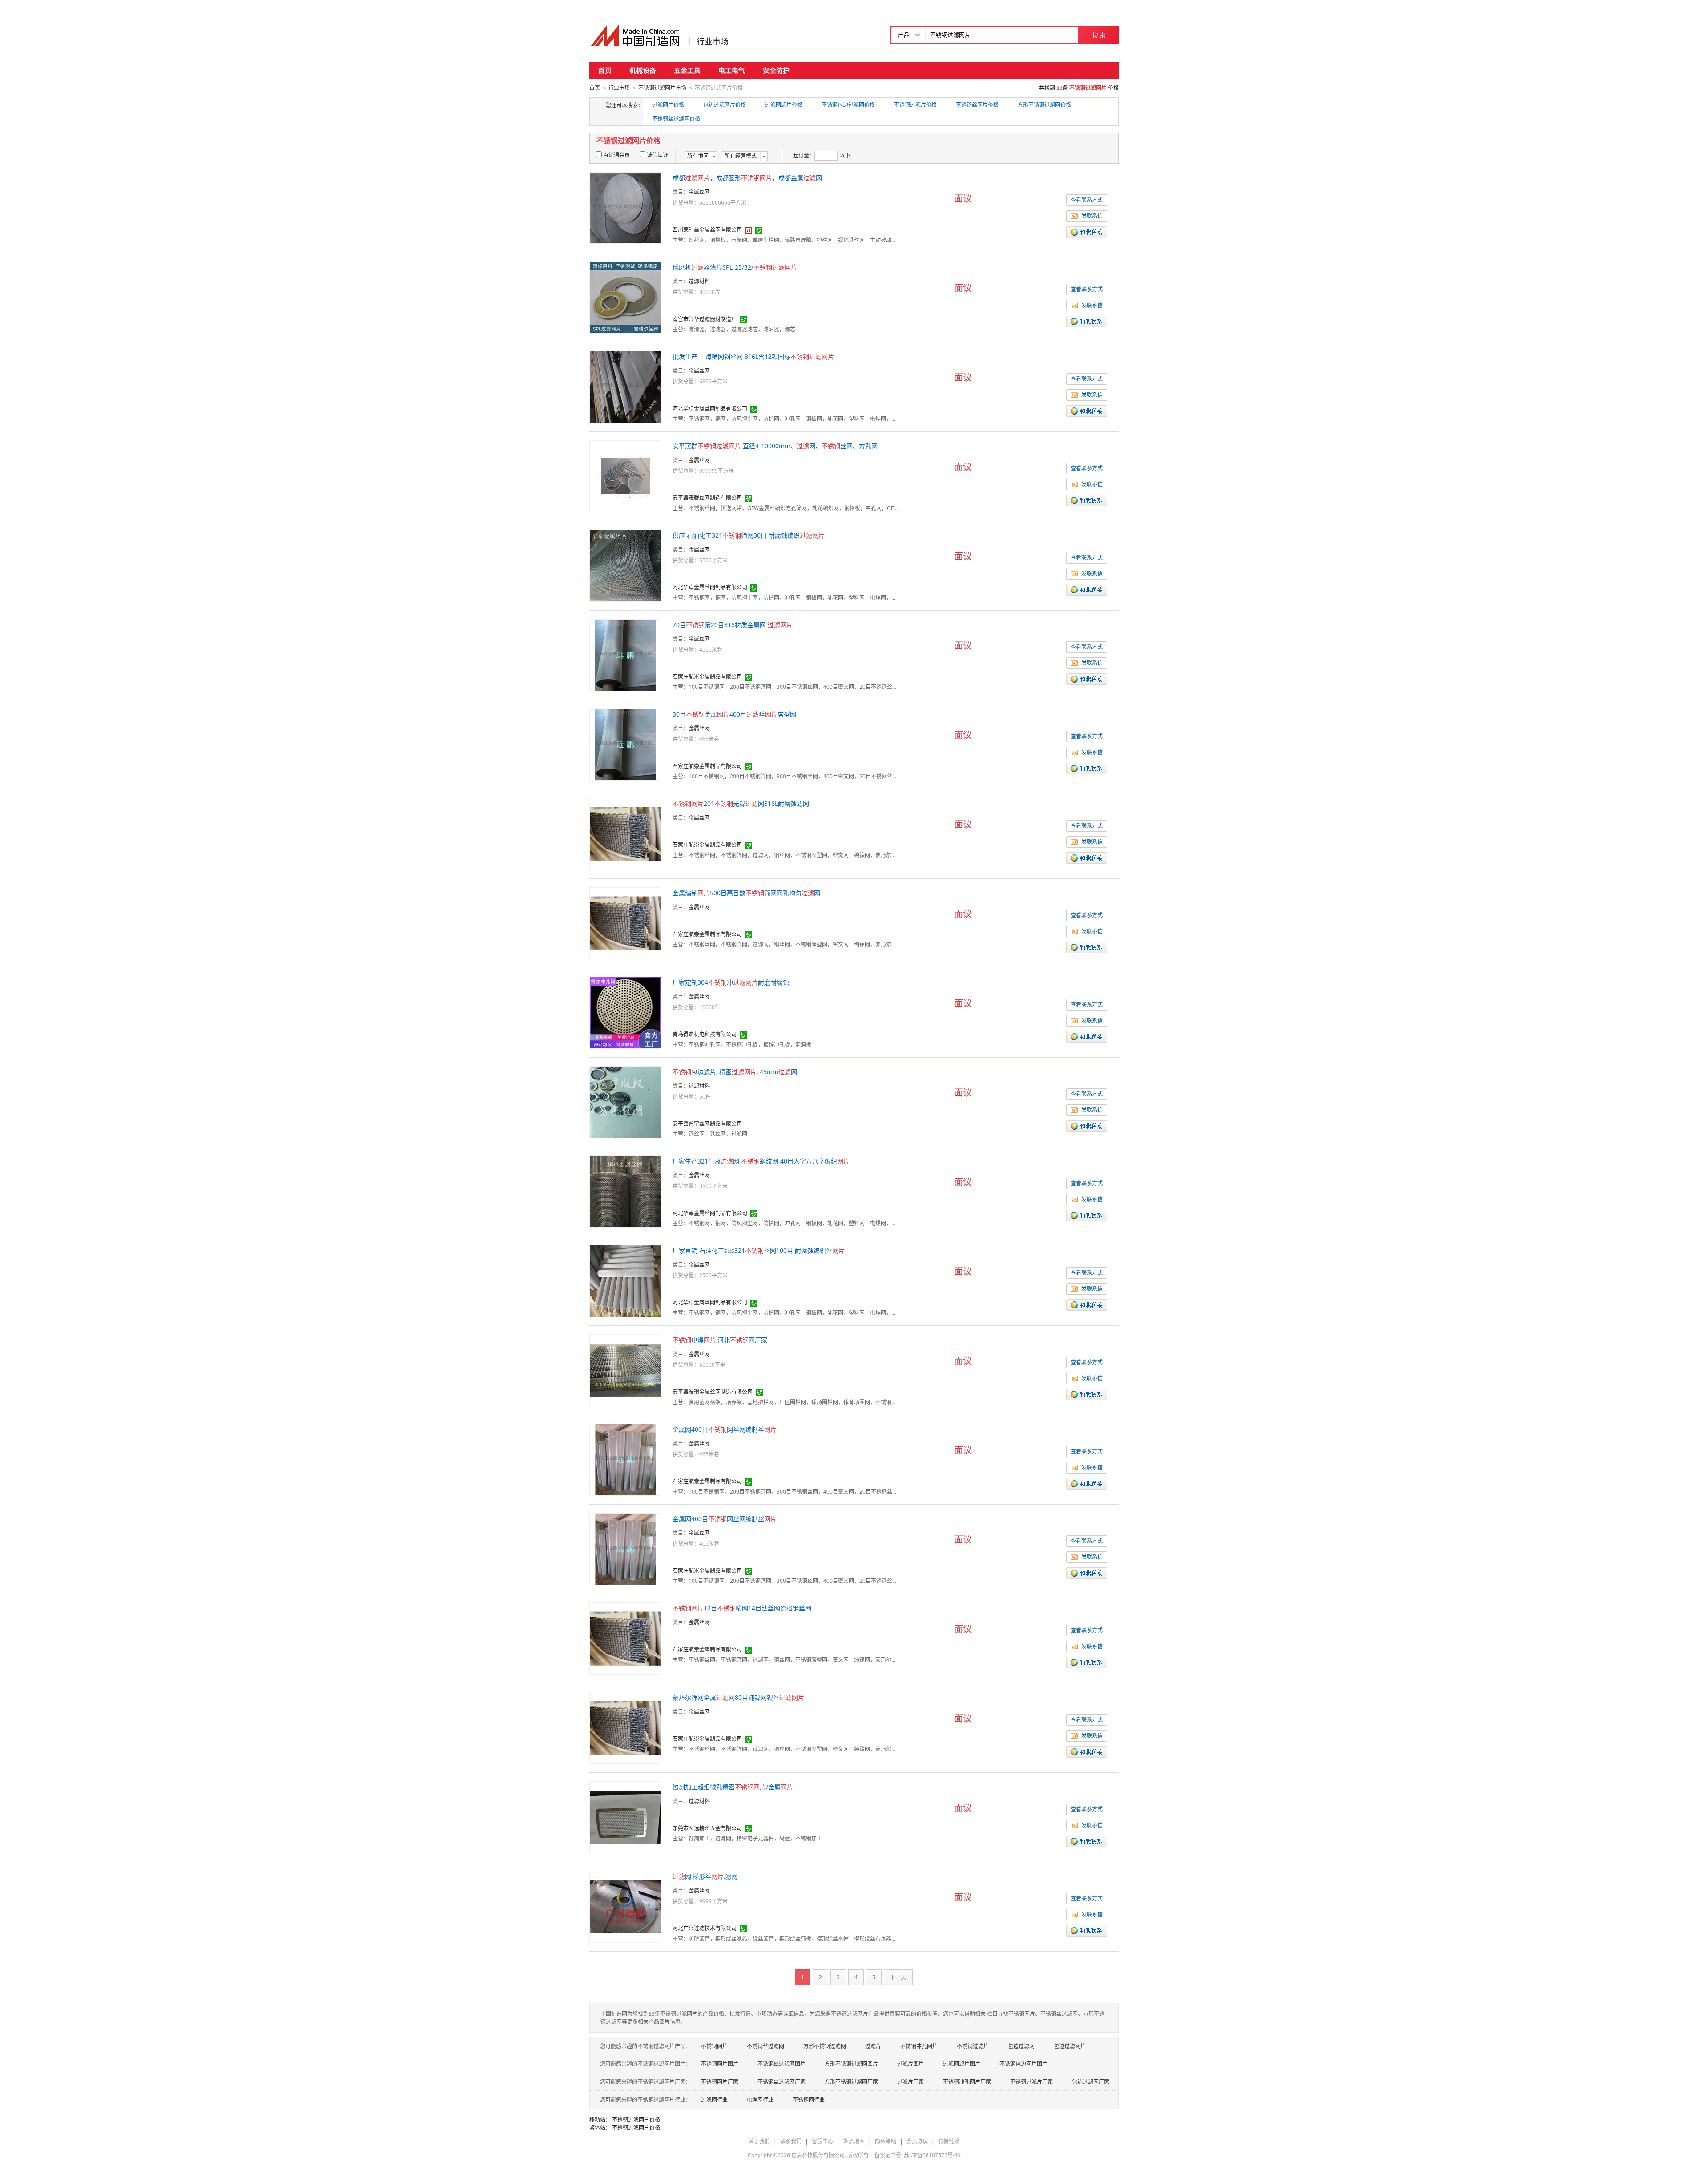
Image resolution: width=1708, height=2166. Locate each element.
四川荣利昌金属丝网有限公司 (707, 230)
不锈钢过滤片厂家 (1031, 2082)
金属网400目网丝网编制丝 (725, 1429)
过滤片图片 (910, 2064)
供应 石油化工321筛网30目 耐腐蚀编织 (749, 535)
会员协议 (917, 2141)
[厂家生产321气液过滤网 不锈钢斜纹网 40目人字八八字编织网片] (625, 1191)
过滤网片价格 (668, 105)
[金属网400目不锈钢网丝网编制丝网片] (625, 1459)
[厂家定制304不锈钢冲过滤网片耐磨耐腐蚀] (625, 1012)
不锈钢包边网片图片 (1023, 2064)
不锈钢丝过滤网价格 (676, 119)
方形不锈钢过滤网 (825, 2046)
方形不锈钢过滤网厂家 (851, 2082)
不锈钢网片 (714, 2046)
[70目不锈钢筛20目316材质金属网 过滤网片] (625, 654)
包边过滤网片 (1070, 2046)
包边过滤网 (1021, 2046)
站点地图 (854, 2141)
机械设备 (643, 70)
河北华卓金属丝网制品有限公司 (710, 409)
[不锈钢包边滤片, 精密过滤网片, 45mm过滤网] (625, 1101)
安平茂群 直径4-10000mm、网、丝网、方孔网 (775, 446)
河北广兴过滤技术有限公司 (705, 1928)
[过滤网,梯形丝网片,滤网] (625, 1906)
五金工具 (687, 70)
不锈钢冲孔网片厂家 (967, 2082)
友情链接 (949, 2141)
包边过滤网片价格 (725, 105)
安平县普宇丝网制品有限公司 (707, 1124)
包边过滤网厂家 (1091, 2082)
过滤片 (873, 2046)
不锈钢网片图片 (720, 2064)
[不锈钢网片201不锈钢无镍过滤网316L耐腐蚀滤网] (625, 833)
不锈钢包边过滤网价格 (848, 105)
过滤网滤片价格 (784, 105)
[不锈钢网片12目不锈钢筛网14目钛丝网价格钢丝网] (625, 1638)
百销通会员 (616, 155)
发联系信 (1092, 216)
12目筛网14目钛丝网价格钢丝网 (742, 1608)
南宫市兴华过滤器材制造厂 (705, 319)
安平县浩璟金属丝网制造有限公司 (713, 1392)
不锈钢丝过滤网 (765, 2046)
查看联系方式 (1087, 200)
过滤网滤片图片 (962, 2064)
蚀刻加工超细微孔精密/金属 (733, 1787)
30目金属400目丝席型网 (734, 714)
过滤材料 (699, 281)
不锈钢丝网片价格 (977, 105)
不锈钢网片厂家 (720, 2082)
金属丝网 (699, 192)
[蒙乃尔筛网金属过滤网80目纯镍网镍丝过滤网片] (625, 1727)
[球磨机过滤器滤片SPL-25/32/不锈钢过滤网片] (625, 297)
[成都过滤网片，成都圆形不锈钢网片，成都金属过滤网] (625, 207)
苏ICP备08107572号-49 (932, 2155)
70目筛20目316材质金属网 (733, 625)
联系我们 (791, 2141)
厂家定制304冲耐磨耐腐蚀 (731, 982)
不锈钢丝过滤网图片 (781, 2064)
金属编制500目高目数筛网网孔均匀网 (746, 893)
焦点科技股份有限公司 (818, 2155)
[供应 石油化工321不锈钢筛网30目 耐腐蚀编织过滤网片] (625, 565)
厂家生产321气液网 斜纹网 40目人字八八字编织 (761, 1161)
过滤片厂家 (910, 2082)
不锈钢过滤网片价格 (636, 2120)
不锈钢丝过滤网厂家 (781, 2082)
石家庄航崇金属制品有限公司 (707, 677)
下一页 (898, 1977)
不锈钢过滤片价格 (915, 105)
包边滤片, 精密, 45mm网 (735, 1072)
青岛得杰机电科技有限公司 (705, 1034)
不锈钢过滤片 (973, 2046)
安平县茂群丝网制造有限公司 (707, 498)
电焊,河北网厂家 (720, 1340)
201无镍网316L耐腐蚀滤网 (741, 803)
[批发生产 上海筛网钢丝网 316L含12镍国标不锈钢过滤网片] (625, 386)
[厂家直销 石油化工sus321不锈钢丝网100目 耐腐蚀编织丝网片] (625, 1280)
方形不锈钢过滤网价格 (1044, 105)
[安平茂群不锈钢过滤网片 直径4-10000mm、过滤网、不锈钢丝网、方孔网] (625, 476)
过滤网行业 (714, 2100)
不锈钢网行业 (809, 2100)
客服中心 (822, 2141)
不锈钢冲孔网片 (919, 2046)
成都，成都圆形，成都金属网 (747, 178)
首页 (605, 70)
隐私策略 (886, 2141)
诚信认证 (657, 155)
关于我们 (759, 2141)
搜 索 (1099, 35)
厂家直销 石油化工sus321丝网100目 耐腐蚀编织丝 (759, 1250)
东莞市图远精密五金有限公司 (707, 1828)
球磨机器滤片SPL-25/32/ (735, 267)
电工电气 (732, 70)
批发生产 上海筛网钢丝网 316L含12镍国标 (753, 356)
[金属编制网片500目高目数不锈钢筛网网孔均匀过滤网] (625, 923)
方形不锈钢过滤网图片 (851, 2064)
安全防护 (776, 70)
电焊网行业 (760, 2100)
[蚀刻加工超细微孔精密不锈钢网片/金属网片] (625, 1817)
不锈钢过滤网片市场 (662, 88)
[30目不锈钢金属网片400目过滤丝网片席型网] (625, 744)
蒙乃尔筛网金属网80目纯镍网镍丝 (738, 1697)
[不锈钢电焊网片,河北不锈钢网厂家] (625, 1370)
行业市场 (713, 41)
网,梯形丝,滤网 (705, 1876)
